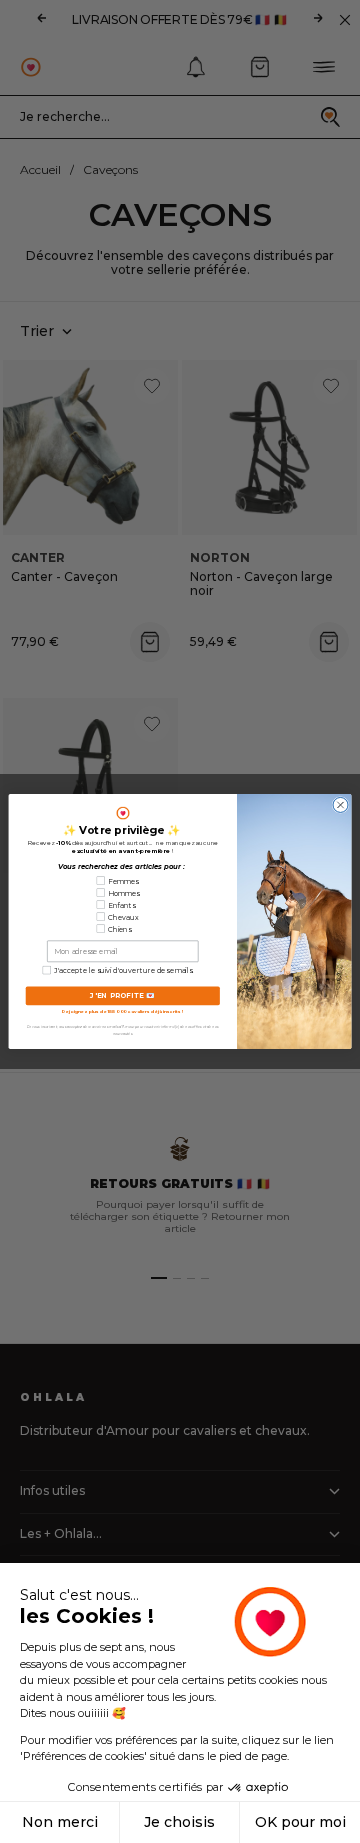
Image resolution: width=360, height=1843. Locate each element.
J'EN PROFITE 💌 (122, 996)
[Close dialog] (340, 804)
